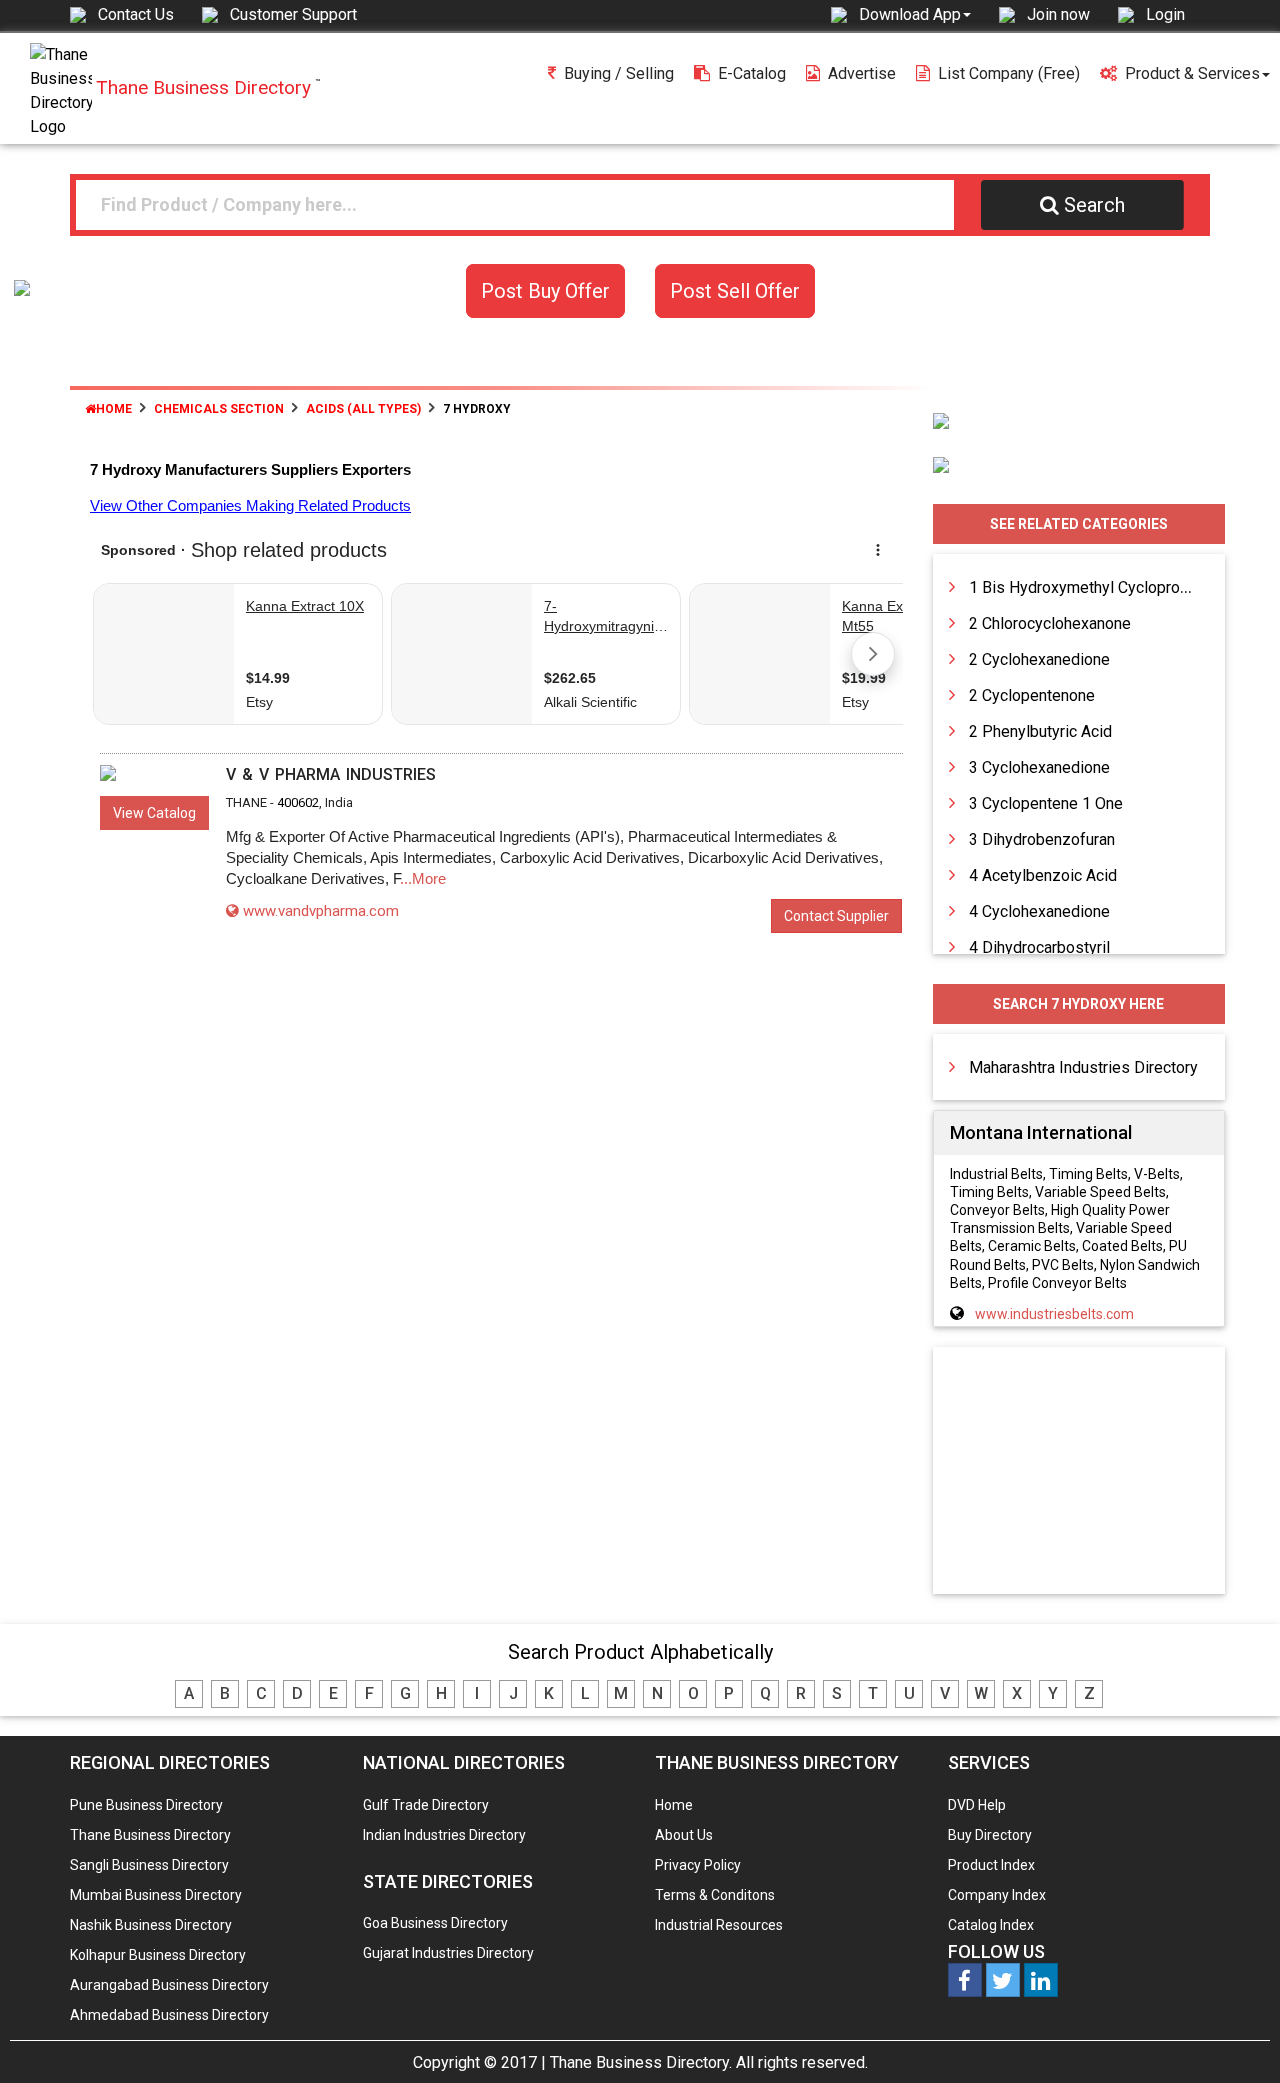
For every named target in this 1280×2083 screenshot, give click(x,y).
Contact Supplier (836, 916)
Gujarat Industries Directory (448, 1953)
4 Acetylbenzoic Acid (1043, 875)
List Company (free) (1009, 73)
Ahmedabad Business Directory (169, 2015)
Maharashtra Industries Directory (1083, 1067)
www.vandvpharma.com (321, 911)
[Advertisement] (1079, 1472)
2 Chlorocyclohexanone (1050, 623)
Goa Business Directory (435, 1923)
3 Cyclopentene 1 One (1046, 803)
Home (114, 409)
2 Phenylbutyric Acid (1040, 731)
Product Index (991, 1865)
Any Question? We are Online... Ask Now (1234, 2036)
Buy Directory (990, 1835)
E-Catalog (752, 73)
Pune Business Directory (146, 1805)
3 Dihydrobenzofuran (1042, 839)
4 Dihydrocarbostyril (1039, 947)
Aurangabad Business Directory (169, 1985)
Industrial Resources (719, 1925)
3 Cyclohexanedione (1039, 767)
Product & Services (1192, 73)
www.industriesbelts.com (1054, 1314)
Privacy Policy (698, 1865)
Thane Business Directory (150, 1835)
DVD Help (977, 1805)
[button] (915, 14)
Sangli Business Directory (149, 1865)
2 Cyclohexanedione (1039, 659)
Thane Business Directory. (641, 2062)
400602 (298, 802)
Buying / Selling (619, 73)
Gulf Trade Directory (426, 1805)
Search (1094, 205)
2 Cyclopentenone (1032, 695)
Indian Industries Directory (444, 1835)
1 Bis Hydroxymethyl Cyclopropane (1091, 587)
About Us (684, 1835)
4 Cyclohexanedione (1039, 911)
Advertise (862, 73)
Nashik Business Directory (151, 1925)
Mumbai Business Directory (156, 1895)
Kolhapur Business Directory (158, 1955)
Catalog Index (991, 1925)
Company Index (997, 1895)
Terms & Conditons (715, 1895)
